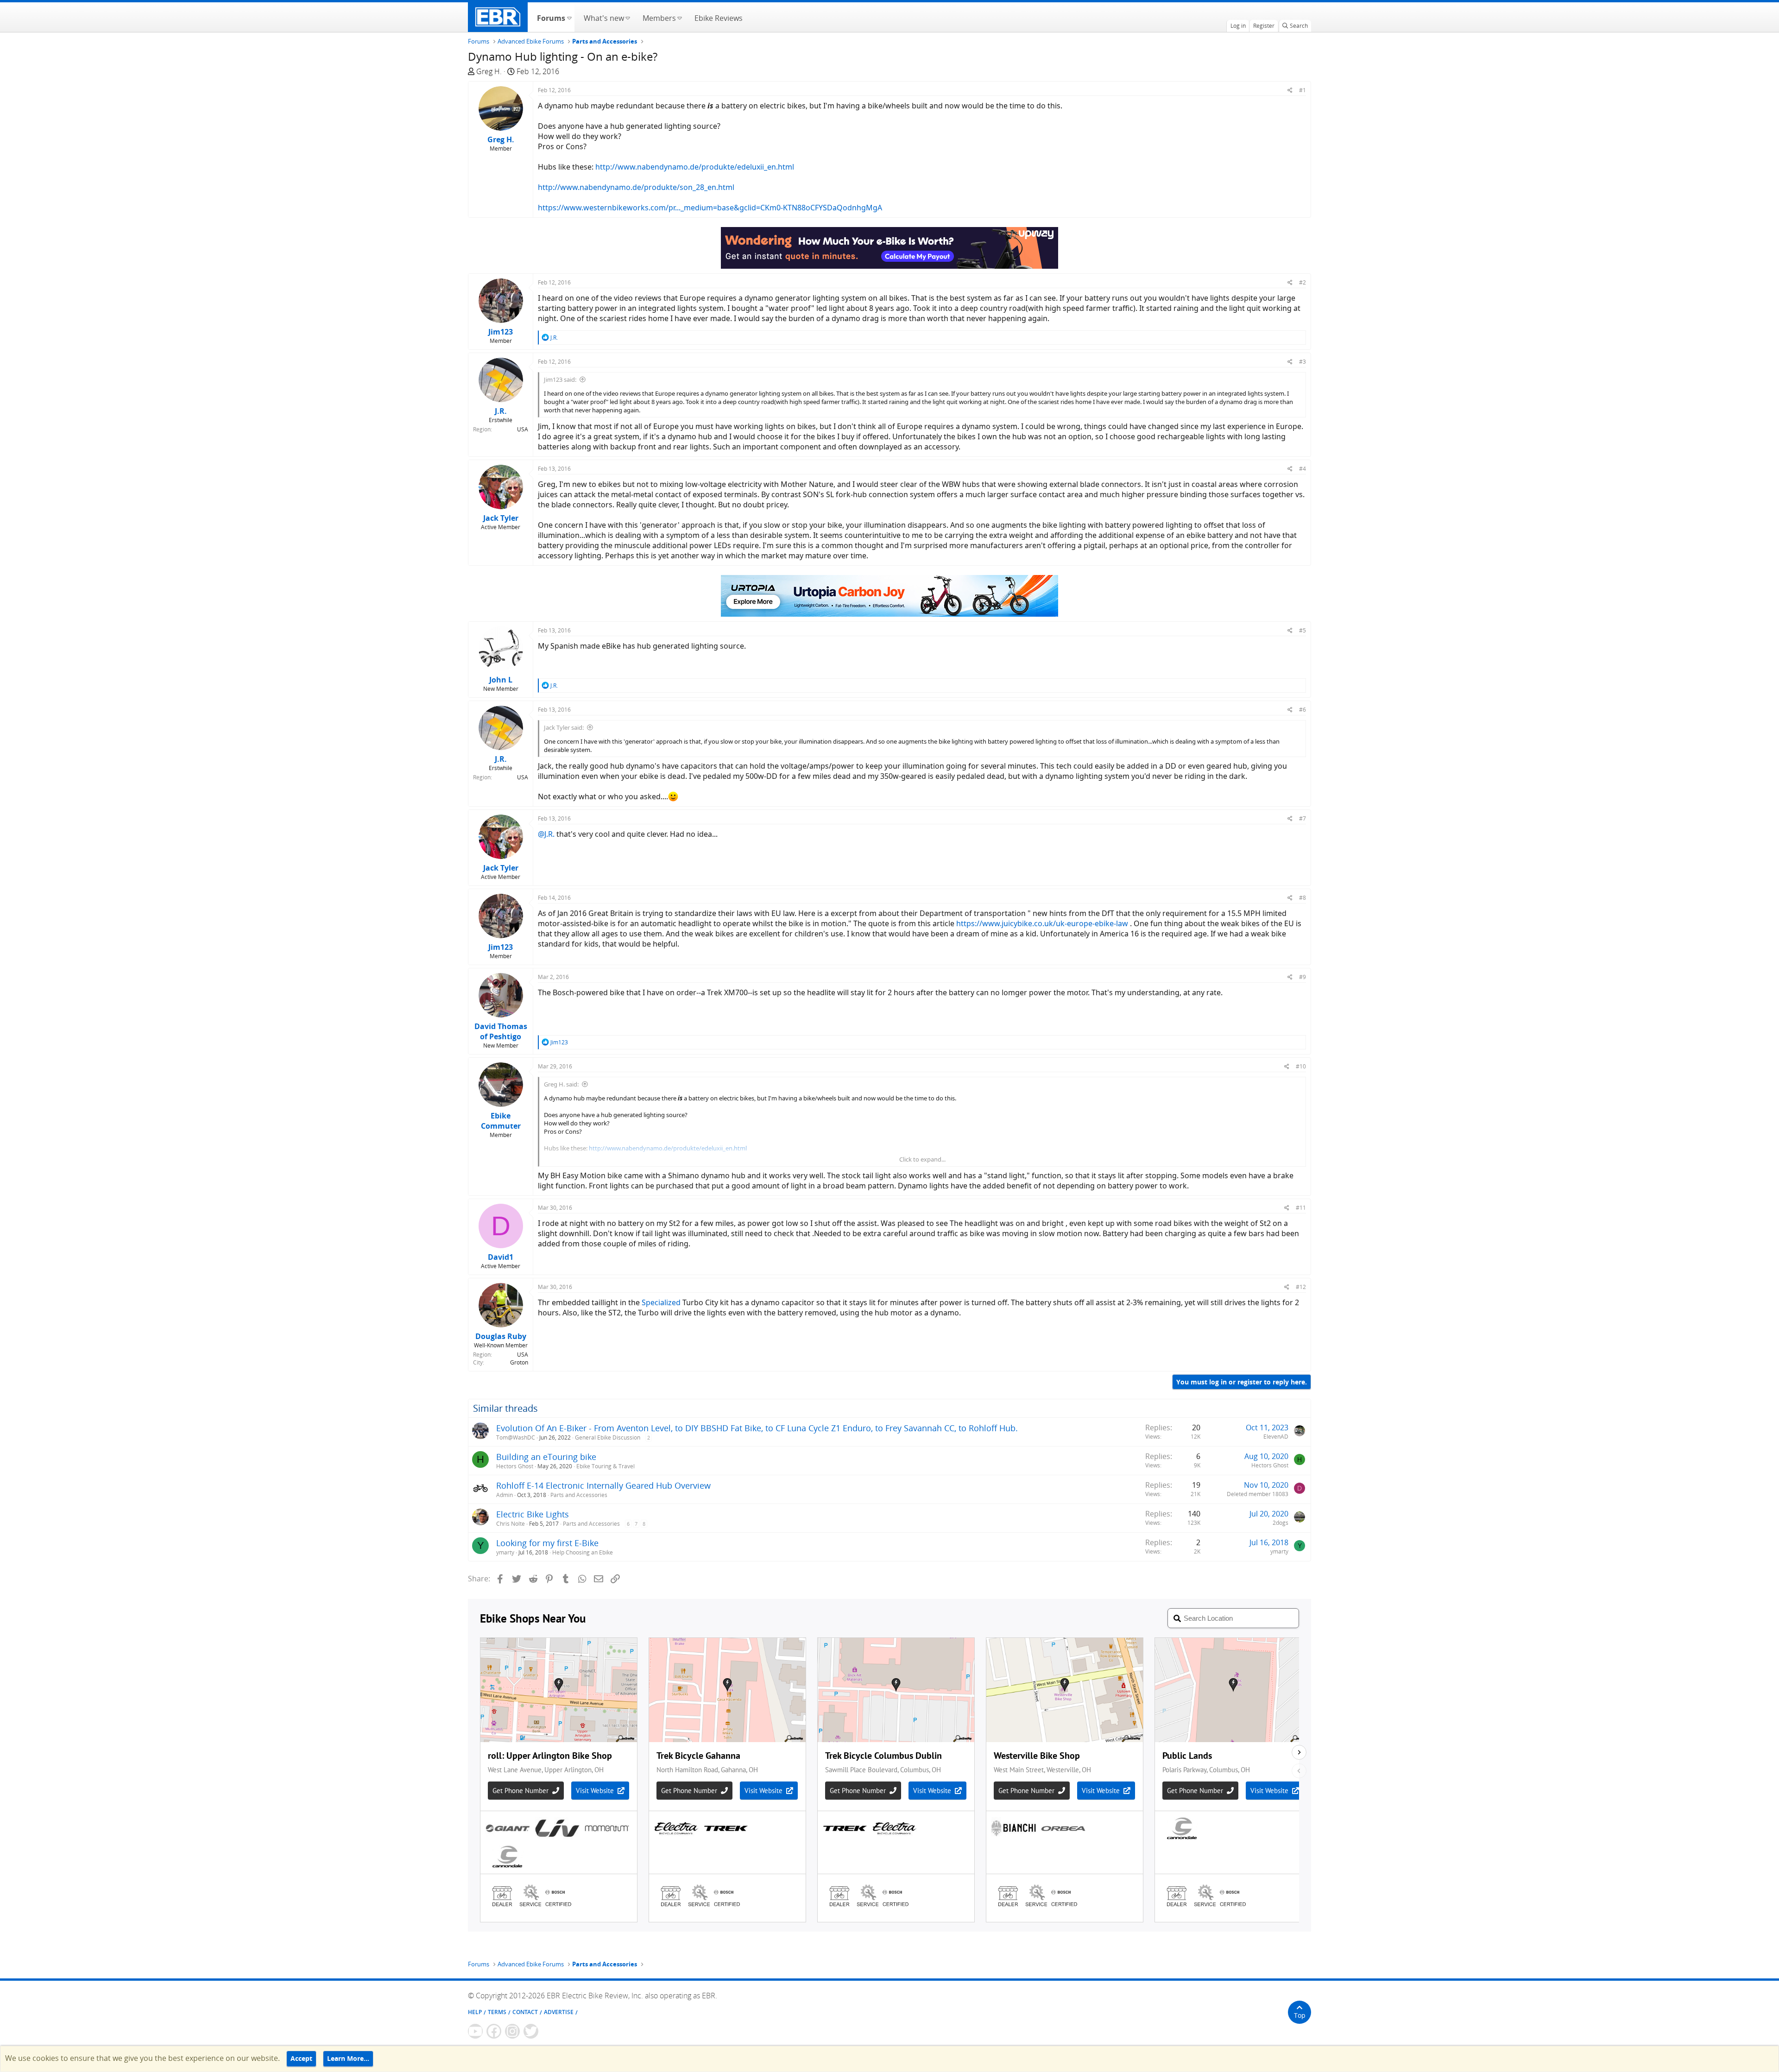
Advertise (559, 2012)
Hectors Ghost (515, 1466)
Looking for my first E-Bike (547, 1543)
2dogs (1281, 1523)
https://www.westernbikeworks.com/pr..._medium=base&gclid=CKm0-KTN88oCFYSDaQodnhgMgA (710, 208)
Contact (525, 2012)
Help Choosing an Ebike (583, 1552)
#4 (1303, 469)
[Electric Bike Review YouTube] (475, 2031)
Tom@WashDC (516, 1437)
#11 (1301, 1208)
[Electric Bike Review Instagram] (512, 2031)
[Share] (1290, 90)
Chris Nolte (511, 1524)
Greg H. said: (561, 1084)
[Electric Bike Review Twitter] (531, 2031)
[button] (569, 17)
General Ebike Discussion (608, 1437)
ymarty (505, 1552)
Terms (497, 2012)
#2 (1303, 282)
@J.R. (546, 834)
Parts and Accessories (579, 1495)
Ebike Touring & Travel (606, 1466)
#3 (1303, 362)
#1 (1303, 90)
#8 (1303, 898)
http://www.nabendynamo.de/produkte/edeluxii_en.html (695, 167)
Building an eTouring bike (546, 1457)
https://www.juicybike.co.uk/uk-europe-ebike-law (1042, 923)
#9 (1303, 977)
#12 (1301, 1287)
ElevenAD (1276, 1437)
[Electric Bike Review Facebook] (494, 2031)
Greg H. (489, 71)
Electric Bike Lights (533, 1514)
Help (475, 2012)
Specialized (661, 1302)
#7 (1303, 818)
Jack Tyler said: (564, 727)
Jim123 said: (560, 379)
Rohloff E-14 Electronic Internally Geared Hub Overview (603, 1485)
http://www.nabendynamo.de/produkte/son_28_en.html (636, 187)
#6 (1303, 710)
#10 (1301, 1066)
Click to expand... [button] (922, 1159)
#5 (1303, 630)
